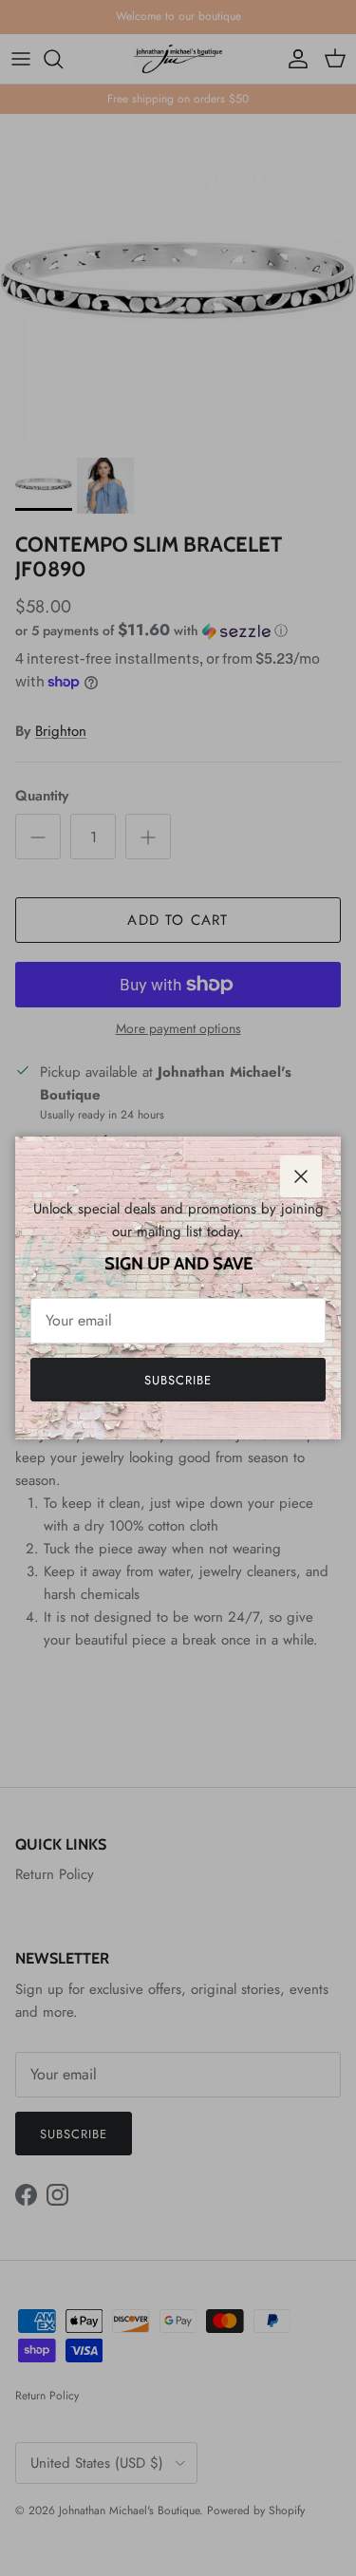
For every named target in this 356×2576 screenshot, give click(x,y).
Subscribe (178, 1380)
